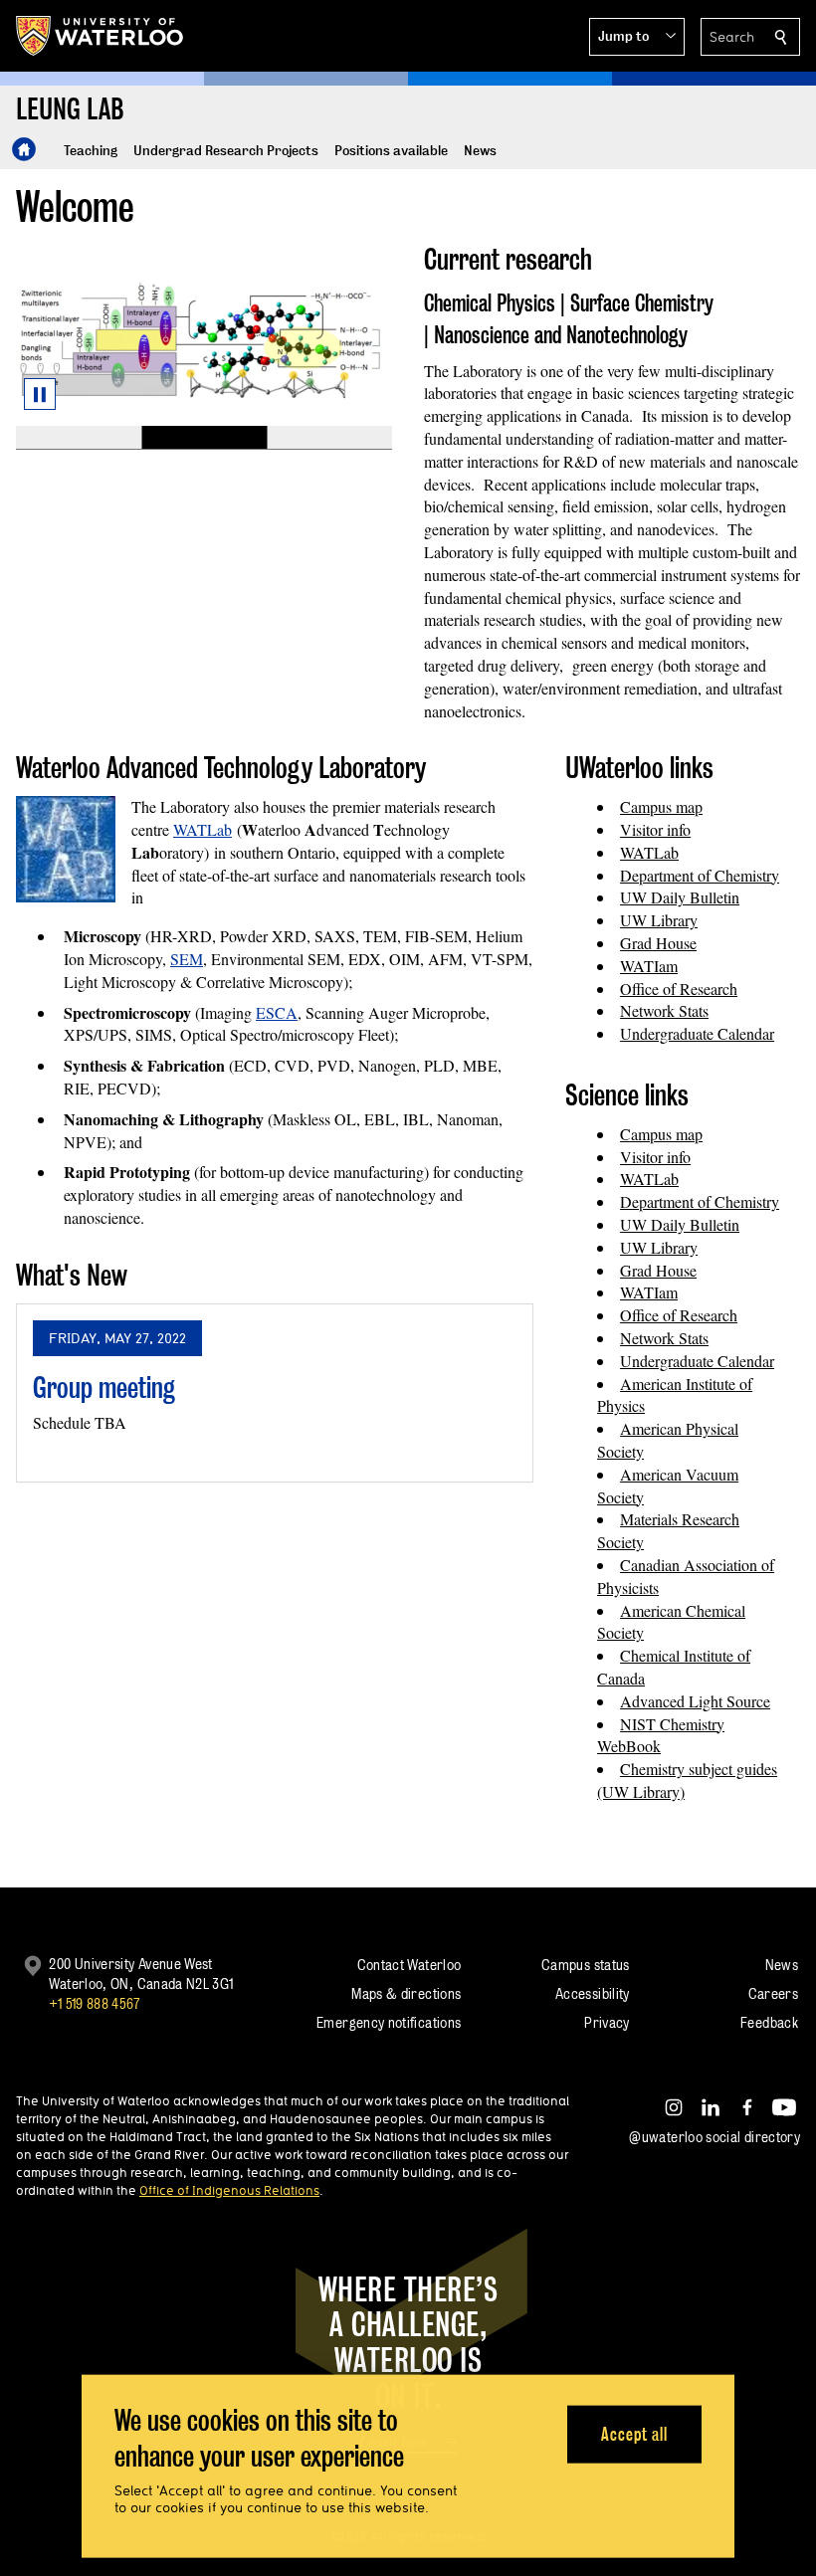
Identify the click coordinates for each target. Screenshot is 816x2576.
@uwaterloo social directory (714, 2137)
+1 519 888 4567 (95, 2003)
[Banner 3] (329, 438)
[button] (637, 37)
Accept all (634, 2433)
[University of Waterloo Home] (101, 36)
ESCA (277, 1012)
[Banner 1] (79, 438)
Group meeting (104, 1387)
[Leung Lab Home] (24, 149)
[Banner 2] (204, 438)
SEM (187, 959)
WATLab (203, 829)
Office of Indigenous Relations (229, 2190)
